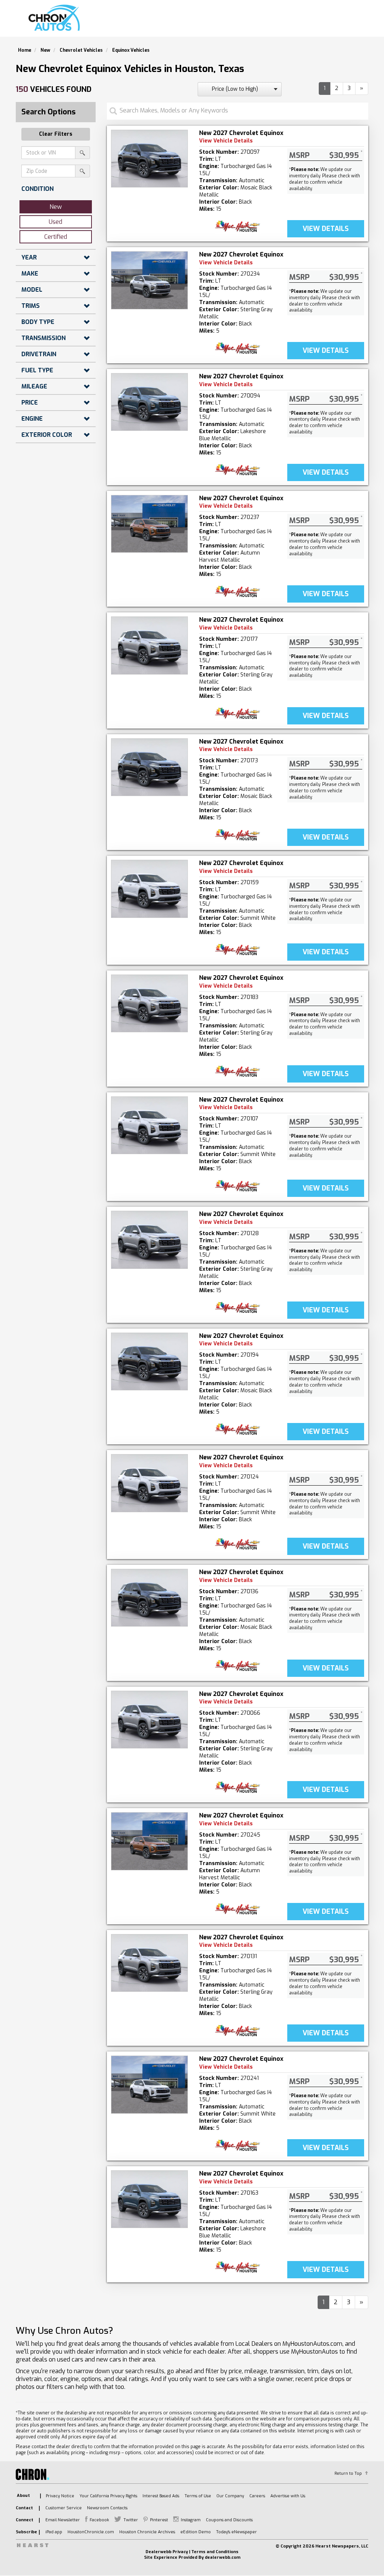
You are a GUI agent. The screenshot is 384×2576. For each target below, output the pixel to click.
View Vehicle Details (226, 141)
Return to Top (348, 2473)
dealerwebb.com (223, 2557)
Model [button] (32, 290)
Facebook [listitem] (99, 2520)
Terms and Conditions (215, 2552)
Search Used (233, 21)
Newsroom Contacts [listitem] (107, 2508)
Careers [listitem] (257, 2496)
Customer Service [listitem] (64, 2508)
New (56, 207)
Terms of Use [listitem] (198, 2496)
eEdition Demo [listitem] (196, 2532)
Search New (182, 21)
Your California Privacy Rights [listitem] (108, 2496)
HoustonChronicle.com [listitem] (91, 2532)
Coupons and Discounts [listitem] (229, 2520)
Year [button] (29, 257)
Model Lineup (341, 21)
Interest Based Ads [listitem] (161, 2496)
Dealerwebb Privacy (167, 2552)
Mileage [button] (34, 386)
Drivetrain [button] (39, 354)
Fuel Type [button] (37, 370)
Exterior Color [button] (47, 435)
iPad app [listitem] (54, 2532)
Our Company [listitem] (230, 2496)
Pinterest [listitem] (159, 2520)
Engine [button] (32, 419)
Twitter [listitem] (131, 2520)
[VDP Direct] (238, 226)
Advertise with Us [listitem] (288, 2496)
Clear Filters (56, 134)
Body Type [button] (38, 322)
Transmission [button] (43, 338)
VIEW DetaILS (326, 229)
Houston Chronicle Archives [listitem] (147, 2532)
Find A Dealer (286, 21)
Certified (56, 237)
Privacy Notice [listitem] (60, 2496)
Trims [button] (31, 306)
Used (55, 222)
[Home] (56, 18)
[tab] (56, 189)
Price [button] (30, 403)
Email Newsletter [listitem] (63, 2520)
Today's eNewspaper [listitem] (236, 2532)
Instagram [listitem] (191, 2520)
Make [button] (30, 274)
